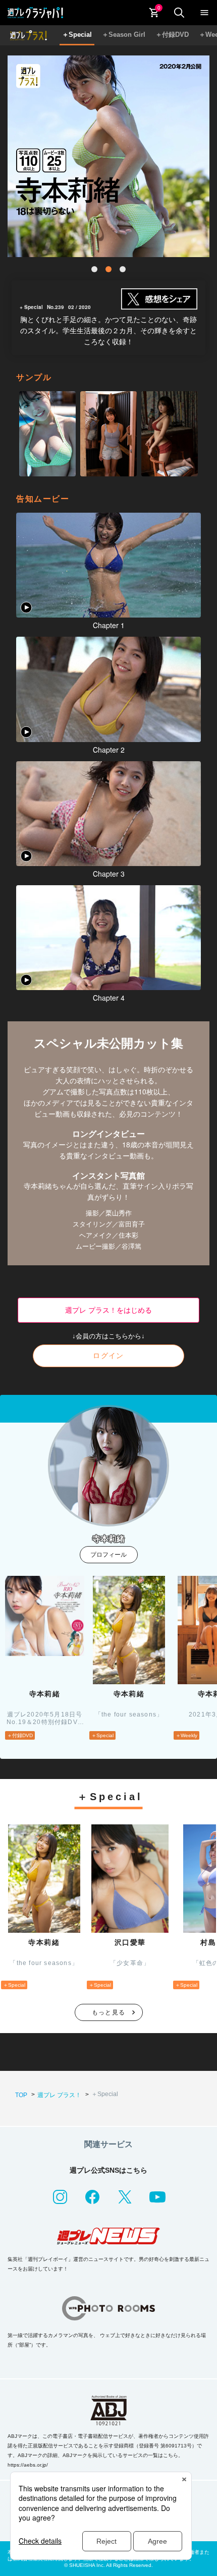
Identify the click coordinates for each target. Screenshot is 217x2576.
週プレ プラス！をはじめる (108, 1310)
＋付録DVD (172, 35)
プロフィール (108, 1555)
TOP (21, 2095)
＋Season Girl (124, 35)
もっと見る (108, 2012)
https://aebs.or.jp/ (28, 2465)
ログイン (108, 1356)
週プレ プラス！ (59, 2095)
